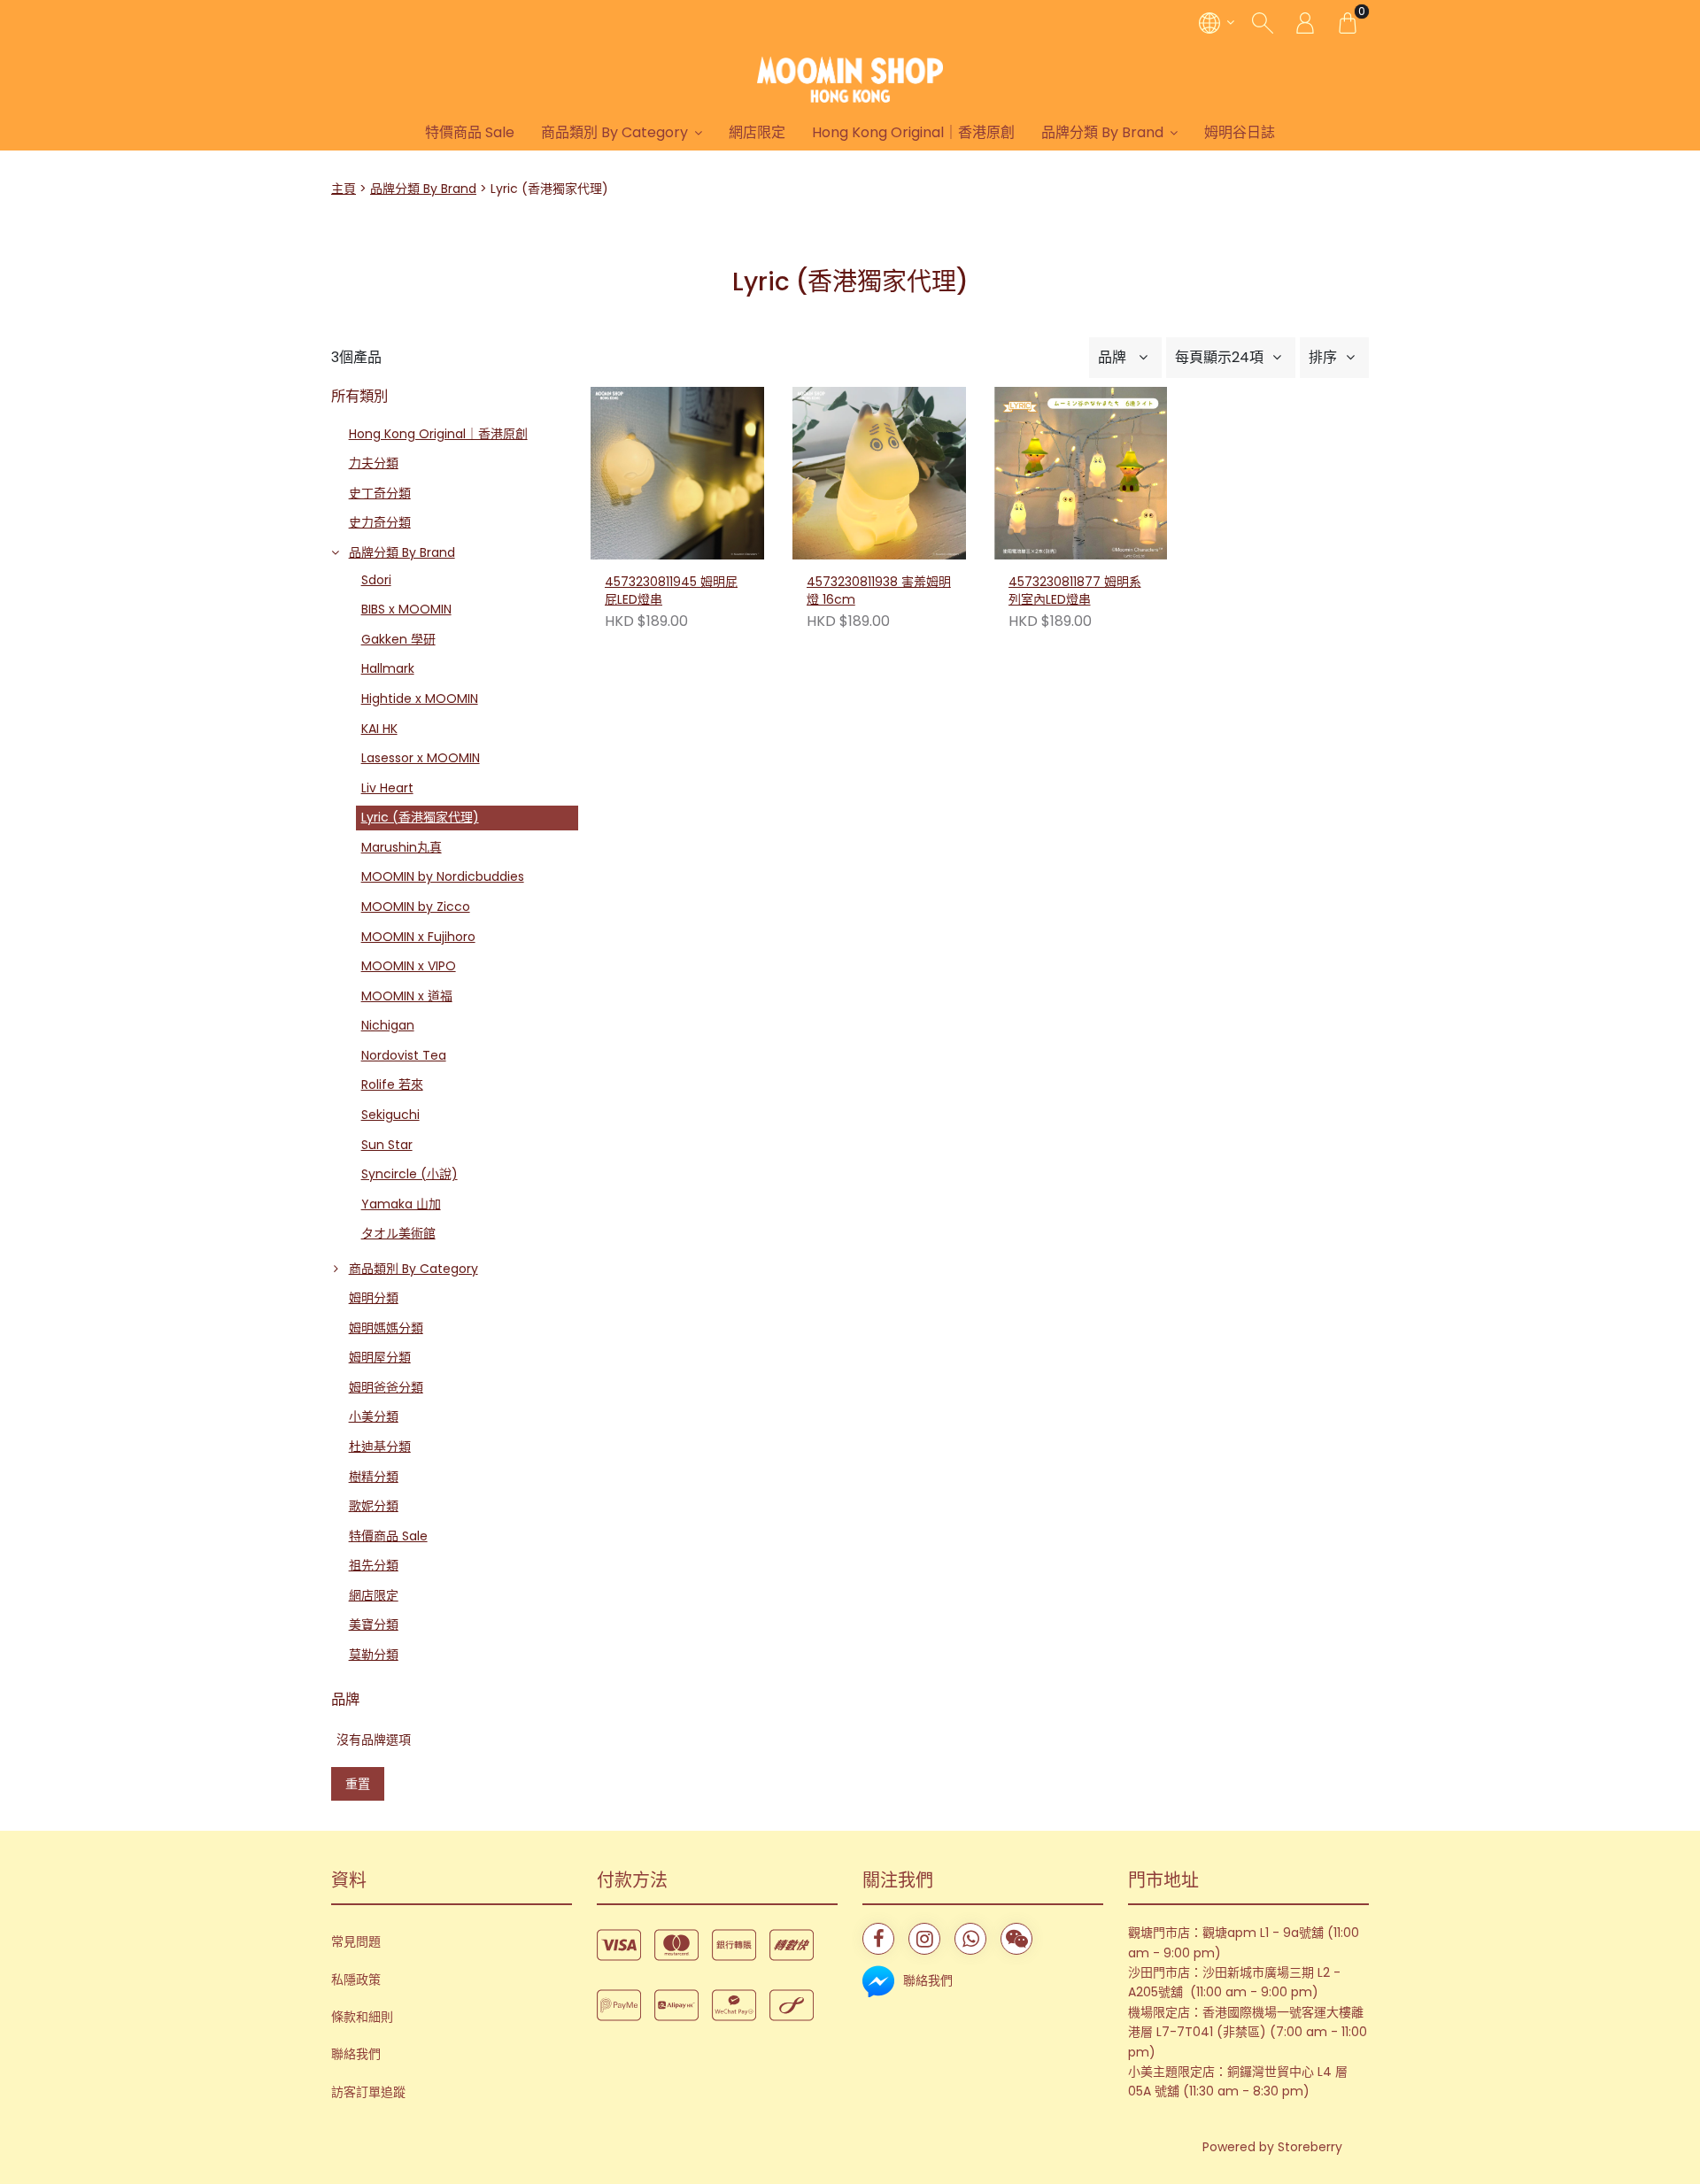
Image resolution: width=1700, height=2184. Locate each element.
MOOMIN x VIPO (409, 966)
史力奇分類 (380, 522)
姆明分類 (374, 1298)
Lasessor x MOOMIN (421, 758)
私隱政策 (356, 1979)
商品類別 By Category (614, 132)
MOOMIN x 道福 (407, 996)
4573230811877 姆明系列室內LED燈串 (1075, 591)
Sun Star (387, 1145)
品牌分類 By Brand (1102, 132)
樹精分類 (374, 1477)
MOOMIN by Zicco (416, 907)
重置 (358, 1784)
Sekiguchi (390, 1115)
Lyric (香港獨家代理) (420, 817)
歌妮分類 (374, 1506)
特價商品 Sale (470, 132)
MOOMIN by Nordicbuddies (443, 876)
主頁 (344, 189)
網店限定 (757, 132)
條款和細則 (362, 2017)
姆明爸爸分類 (386, 1387)
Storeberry (1310, 2147)
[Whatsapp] (970, 1939)
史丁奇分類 (380, 493)
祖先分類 (374, 1565)
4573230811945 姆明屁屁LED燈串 (671, 591)
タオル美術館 (398, 1233)
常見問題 (356, 1941)
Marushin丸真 (402, 847)
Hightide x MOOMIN (420, 698)
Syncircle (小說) (410, 1174)
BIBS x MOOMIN (406, 609)
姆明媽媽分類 (386, 1328)
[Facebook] (878, 1939)
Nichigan (388, 1025)
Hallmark (388, 668)
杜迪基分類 (380, 1447)
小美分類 (374, 1416)
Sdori (376, 580)
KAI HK (379, 729)
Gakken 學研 (398, 639)
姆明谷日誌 (1240, 132)
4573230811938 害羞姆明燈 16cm (879, 591)
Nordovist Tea (404, 1055)
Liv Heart (387, 788)
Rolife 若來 (392, 1084)
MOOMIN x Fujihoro (418, 937)
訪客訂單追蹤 (368, 2092)
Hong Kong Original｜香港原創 (913, 132)
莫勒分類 (374, 1655)
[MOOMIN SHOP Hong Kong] (850, 80)
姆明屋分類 (380, 1357)
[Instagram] (924, 1939)
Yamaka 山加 (401, 1204)
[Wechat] (1016, 1939)
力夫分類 (374, 463)
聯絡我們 (356, 2054)
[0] (1348, 22)
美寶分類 (374, 1624)
